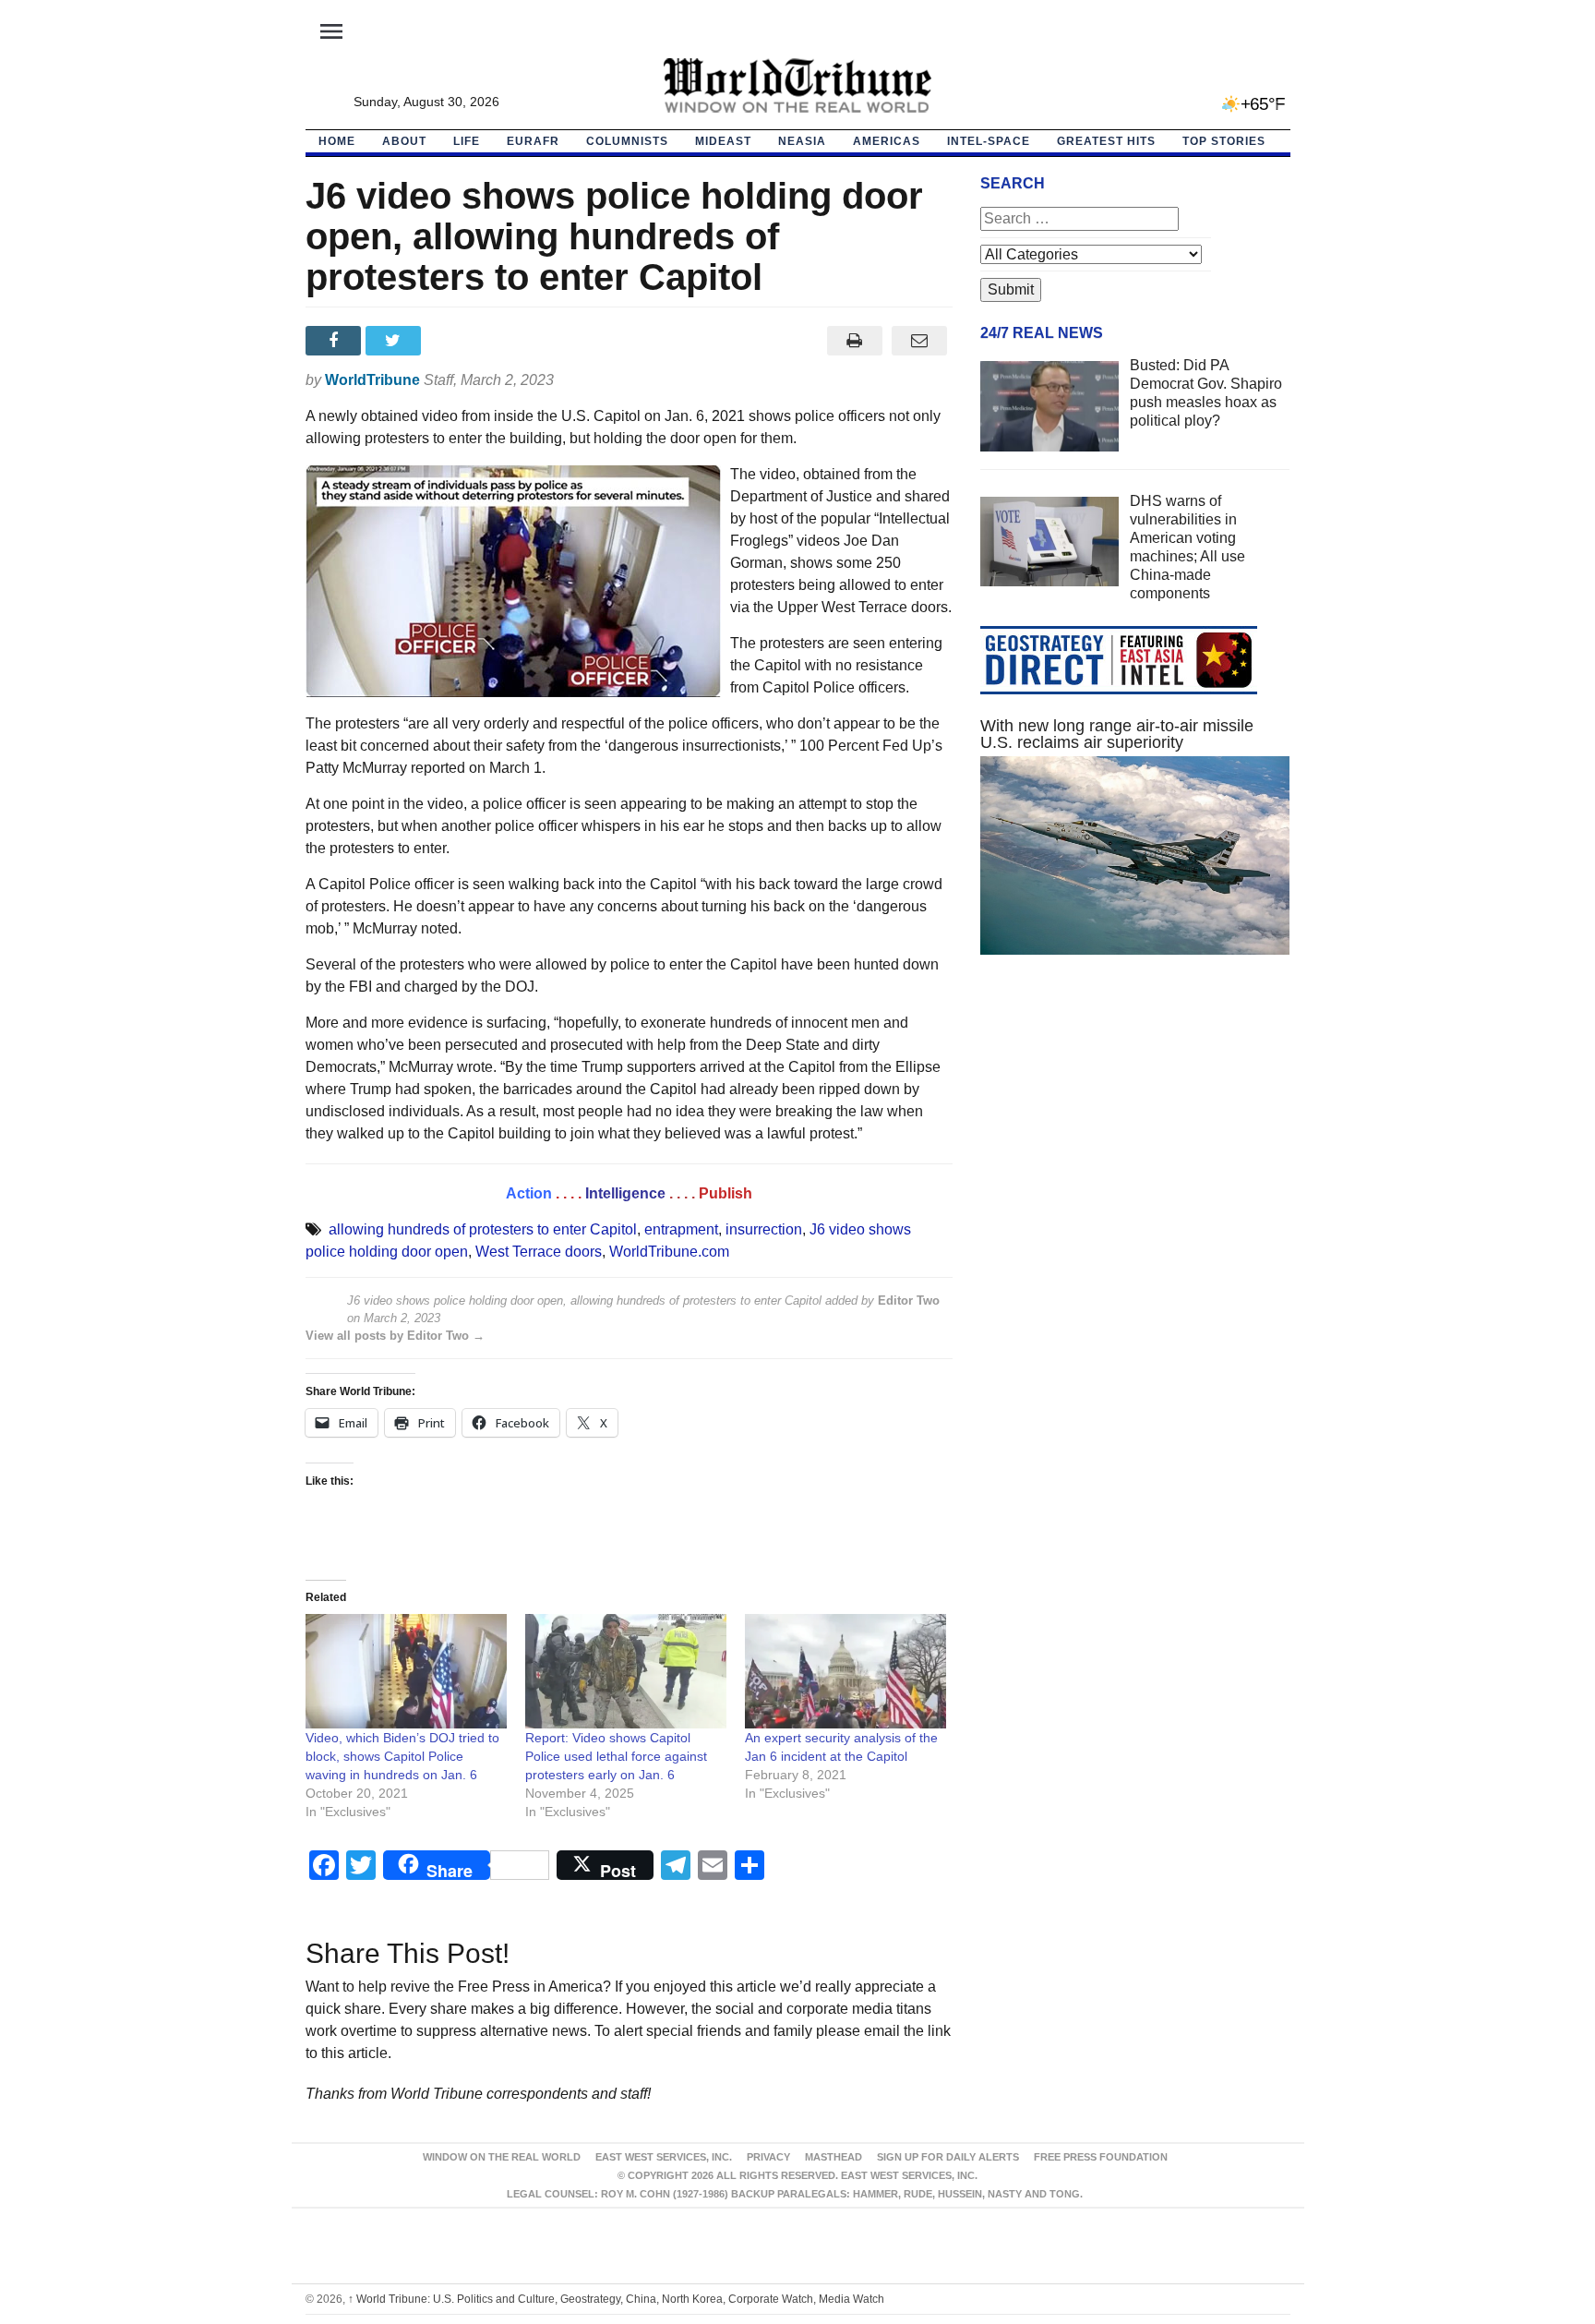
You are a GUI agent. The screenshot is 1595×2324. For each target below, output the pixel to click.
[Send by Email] (920, 341)
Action (529, 1193)
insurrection (764, 1229)
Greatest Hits (1106, 141)
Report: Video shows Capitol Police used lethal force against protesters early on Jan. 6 (616, 1756)
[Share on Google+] (456, 341)
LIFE (467, 141)
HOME (337, 141)
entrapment (681, 1229)
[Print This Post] (854, 341)
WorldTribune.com (669, 1252)
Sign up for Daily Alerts (948, 2157)
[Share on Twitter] (396, 341)
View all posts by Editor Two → (395, 1336)
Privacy (768, 2157)
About (404, 141)
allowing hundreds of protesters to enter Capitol (483, 1229)
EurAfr (533, 141)
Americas (887, 141)
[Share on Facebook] (336, 341)
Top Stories (1224, 141)
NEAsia (802, 141)
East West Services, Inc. (664, 2157)
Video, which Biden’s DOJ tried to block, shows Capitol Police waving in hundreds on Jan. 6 (402, 1756)
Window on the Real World (502, 2157)
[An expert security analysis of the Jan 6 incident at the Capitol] (845, 1672)
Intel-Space (989, 141)
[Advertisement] (1135, 1144)
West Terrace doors (539, 1252)
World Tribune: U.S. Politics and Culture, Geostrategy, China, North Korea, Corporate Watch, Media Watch (616, 2299)
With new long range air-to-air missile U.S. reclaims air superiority (1117, 734)
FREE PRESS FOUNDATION (1101, 2157)
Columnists (627, 141)
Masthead (833, 2157)
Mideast (723, 141)
